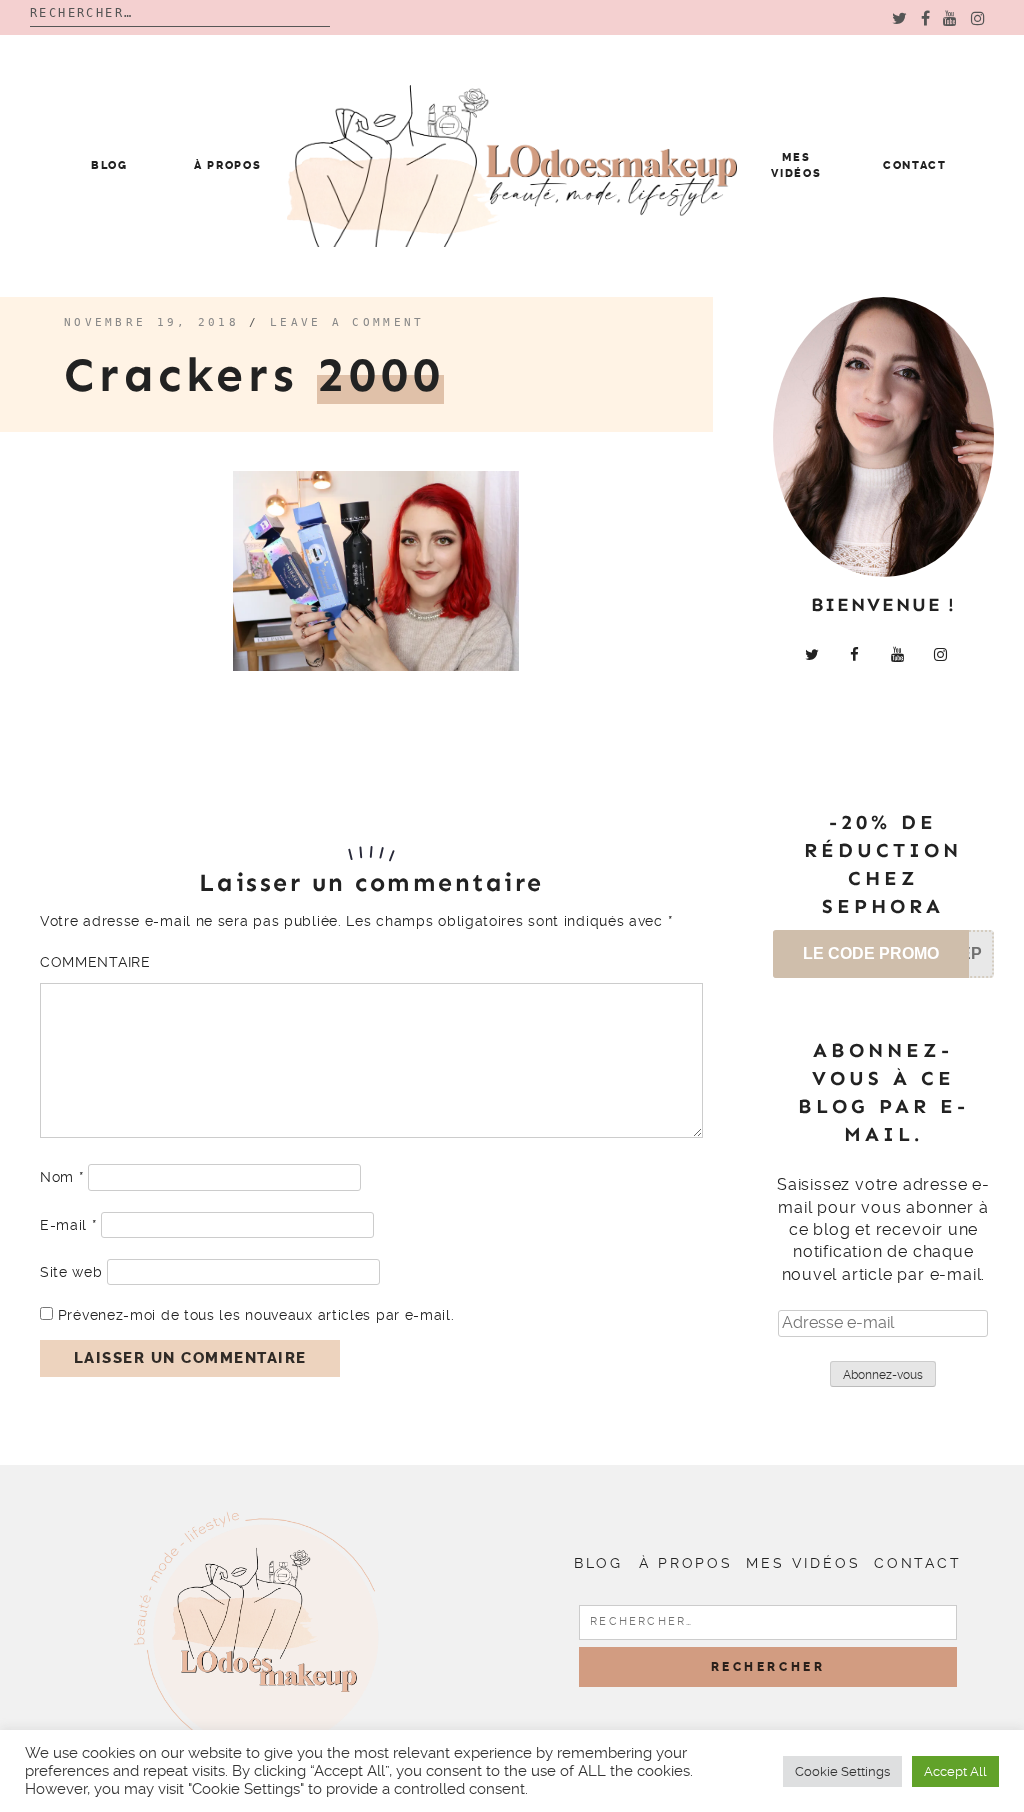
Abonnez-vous (883, 1375)
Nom (62, 1177)
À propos (227, 165)
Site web (71, 1272)
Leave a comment (347, 322)
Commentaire (95, 962)
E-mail (68, 1225)
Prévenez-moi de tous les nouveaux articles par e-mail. (256, 1315)
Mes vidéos (803, 1563)
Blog (109, 165)
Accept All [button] (955, 1771)
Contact (915, 165)
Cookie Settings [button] (842, 1771)
